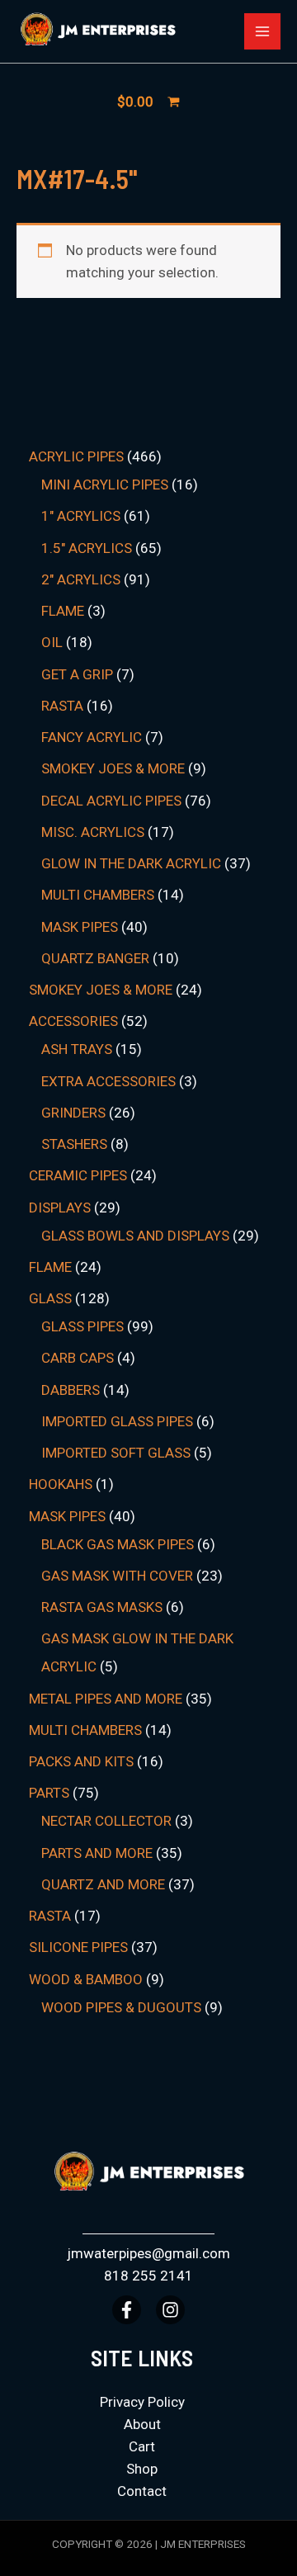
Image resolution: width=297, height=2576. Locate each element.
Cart (142, 2446)
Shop (142, 2469)
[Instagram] (170, 2310)
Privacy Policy (142, 2402)
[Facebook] (127, 2310)
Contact (142, 2491)
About (142, 2424)
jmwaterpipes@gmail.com (148, 2253)
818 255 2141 (148, 2276)
